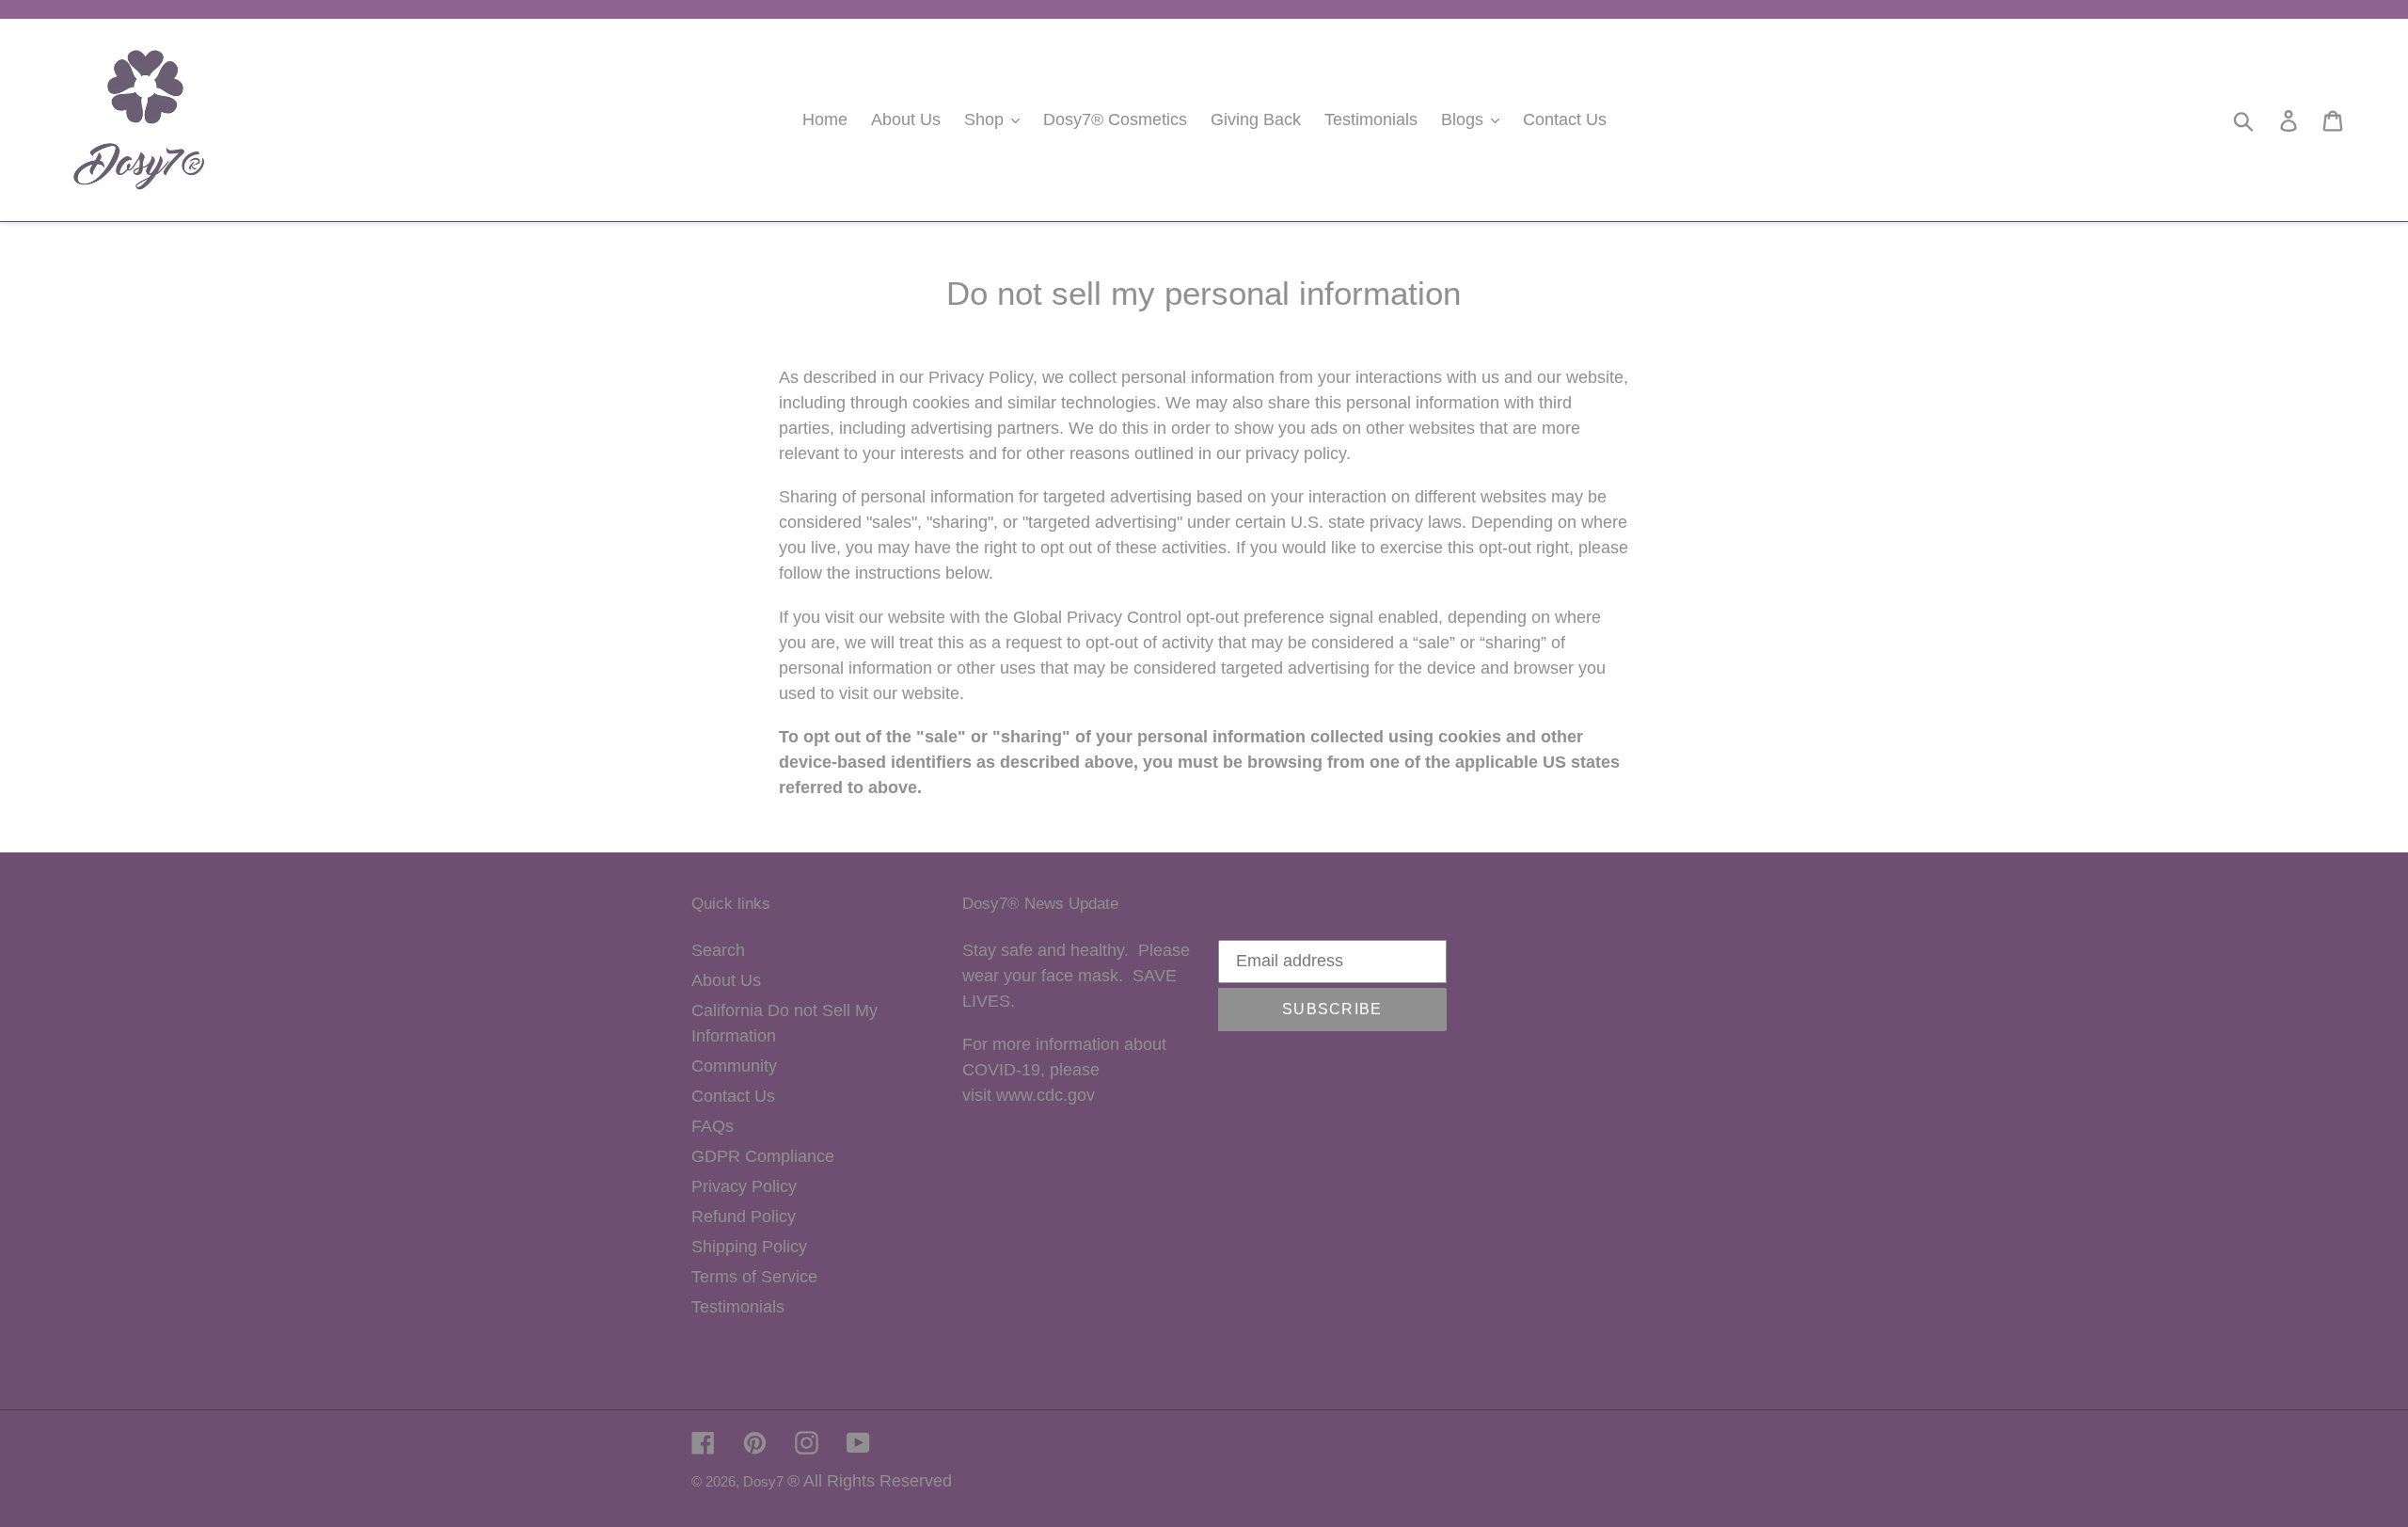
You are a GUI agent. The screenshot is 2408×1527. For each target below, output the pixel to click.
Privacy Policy (744, 1186)
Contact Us (733, 1096)
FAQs (713, 1126)
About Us (726, 980)
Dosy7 (765, 1481)
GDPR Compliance (763, 1156)
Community (734, 1066)
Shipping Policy (749, 1247)
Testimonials (738, 1307)
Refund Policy (744, 1217)
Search (718, 950)
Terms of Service (754, 1277)
